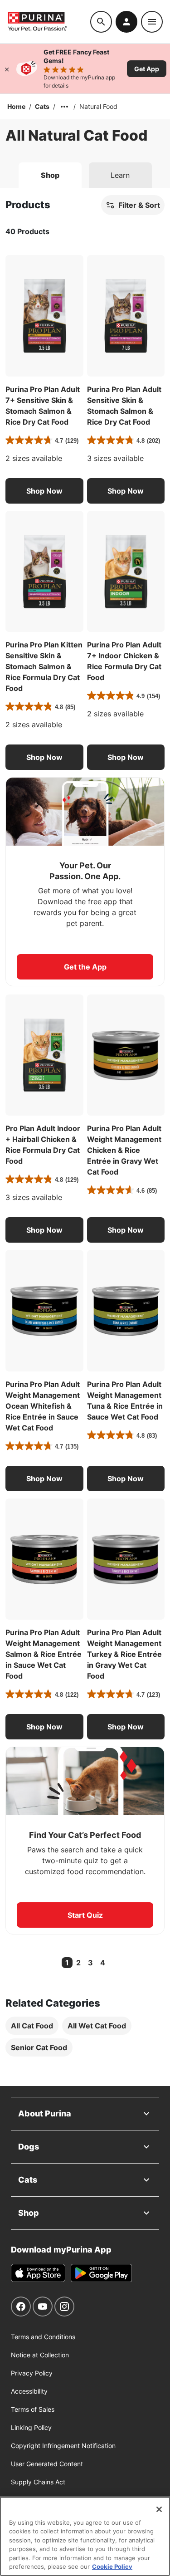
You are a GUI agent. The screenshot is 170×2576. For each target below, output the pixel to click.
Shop (29, 2213)
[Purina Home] (49, 22)
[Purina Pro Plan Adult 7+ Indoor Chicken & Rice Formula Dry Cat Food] (126, 572)
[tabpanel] (85, 1137)
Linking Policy (31, 2427)
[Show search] (101, 22)
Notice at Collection (40, 2355)
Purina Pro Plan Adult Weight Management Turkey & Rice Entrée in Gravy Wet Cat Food (124, 1654)
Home (16, 106)
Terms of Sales (33, 2409)
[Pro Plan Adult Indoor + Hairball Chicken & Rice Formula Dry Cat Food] (44, 1055)
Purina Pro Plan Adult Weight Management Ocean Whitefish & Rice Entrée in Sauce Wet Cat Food (43, 1406)
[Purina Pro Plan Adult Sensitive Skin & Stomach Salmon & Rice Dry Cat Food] (126, 316)
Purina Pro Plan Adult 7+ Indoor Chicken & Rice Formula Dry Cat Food (124, 661)
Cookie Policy (112, 2566)
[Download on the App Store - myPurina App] (38, 2273)
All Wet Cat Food (97, 2026)
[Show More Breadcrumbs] (64, 107)
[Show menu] (152, 22)
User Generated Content (47, 2464)
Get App (147, 69)
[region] (85, 2536)
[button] (44, 491)
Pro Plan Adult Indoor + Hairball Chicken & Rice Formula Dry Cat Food (43, 1145)
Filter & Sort (139, 205)
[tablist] (85, 171)
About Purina (45, 2113)
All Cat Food (32, 2026)
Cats (42, 106)
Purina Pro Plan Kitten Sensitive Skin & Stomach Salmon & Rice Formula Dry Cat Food (44, 666)
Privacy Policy (32, 2373)
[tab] (50, 175)
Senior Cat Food (39, 2047)
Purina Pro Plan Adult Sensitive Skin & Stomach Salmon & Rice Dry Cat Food (124, 406)
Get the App (85, 967)
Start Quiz (85, 1915)
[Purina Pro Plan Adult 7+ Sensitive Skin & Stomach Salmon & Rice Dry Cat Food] (44, 316)
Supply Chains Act (38, 2482)
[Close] (7, 69)
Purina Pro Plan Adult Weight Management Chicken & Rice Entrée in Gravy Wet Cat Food (124, 1150)
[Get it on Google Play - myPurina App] (101, 2273)
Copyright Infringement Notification (63, 2446)
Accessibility (29, 2391)
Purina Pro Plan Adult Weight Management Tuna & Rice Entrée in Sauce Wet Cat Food (125, 1401)
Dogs (29, 2147)
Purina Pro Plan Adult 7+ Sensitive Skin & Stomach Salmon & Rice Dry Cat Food (43, 406)
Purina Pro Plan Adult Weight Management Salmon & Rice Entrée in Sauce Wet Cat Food (44, 1654)
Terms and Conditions (43, 2337)
